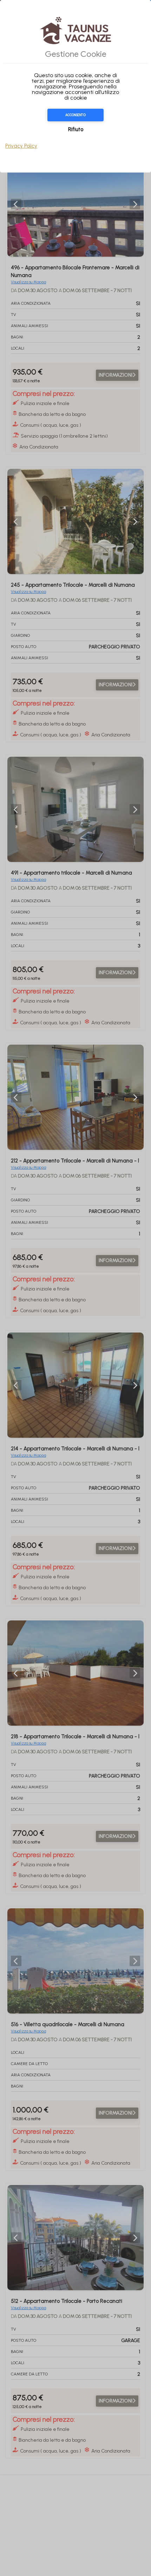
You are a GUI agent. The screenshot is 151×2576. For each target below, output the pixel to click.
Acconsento (75, 115)
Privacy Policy (21, 146)
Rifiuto (76, 129)
